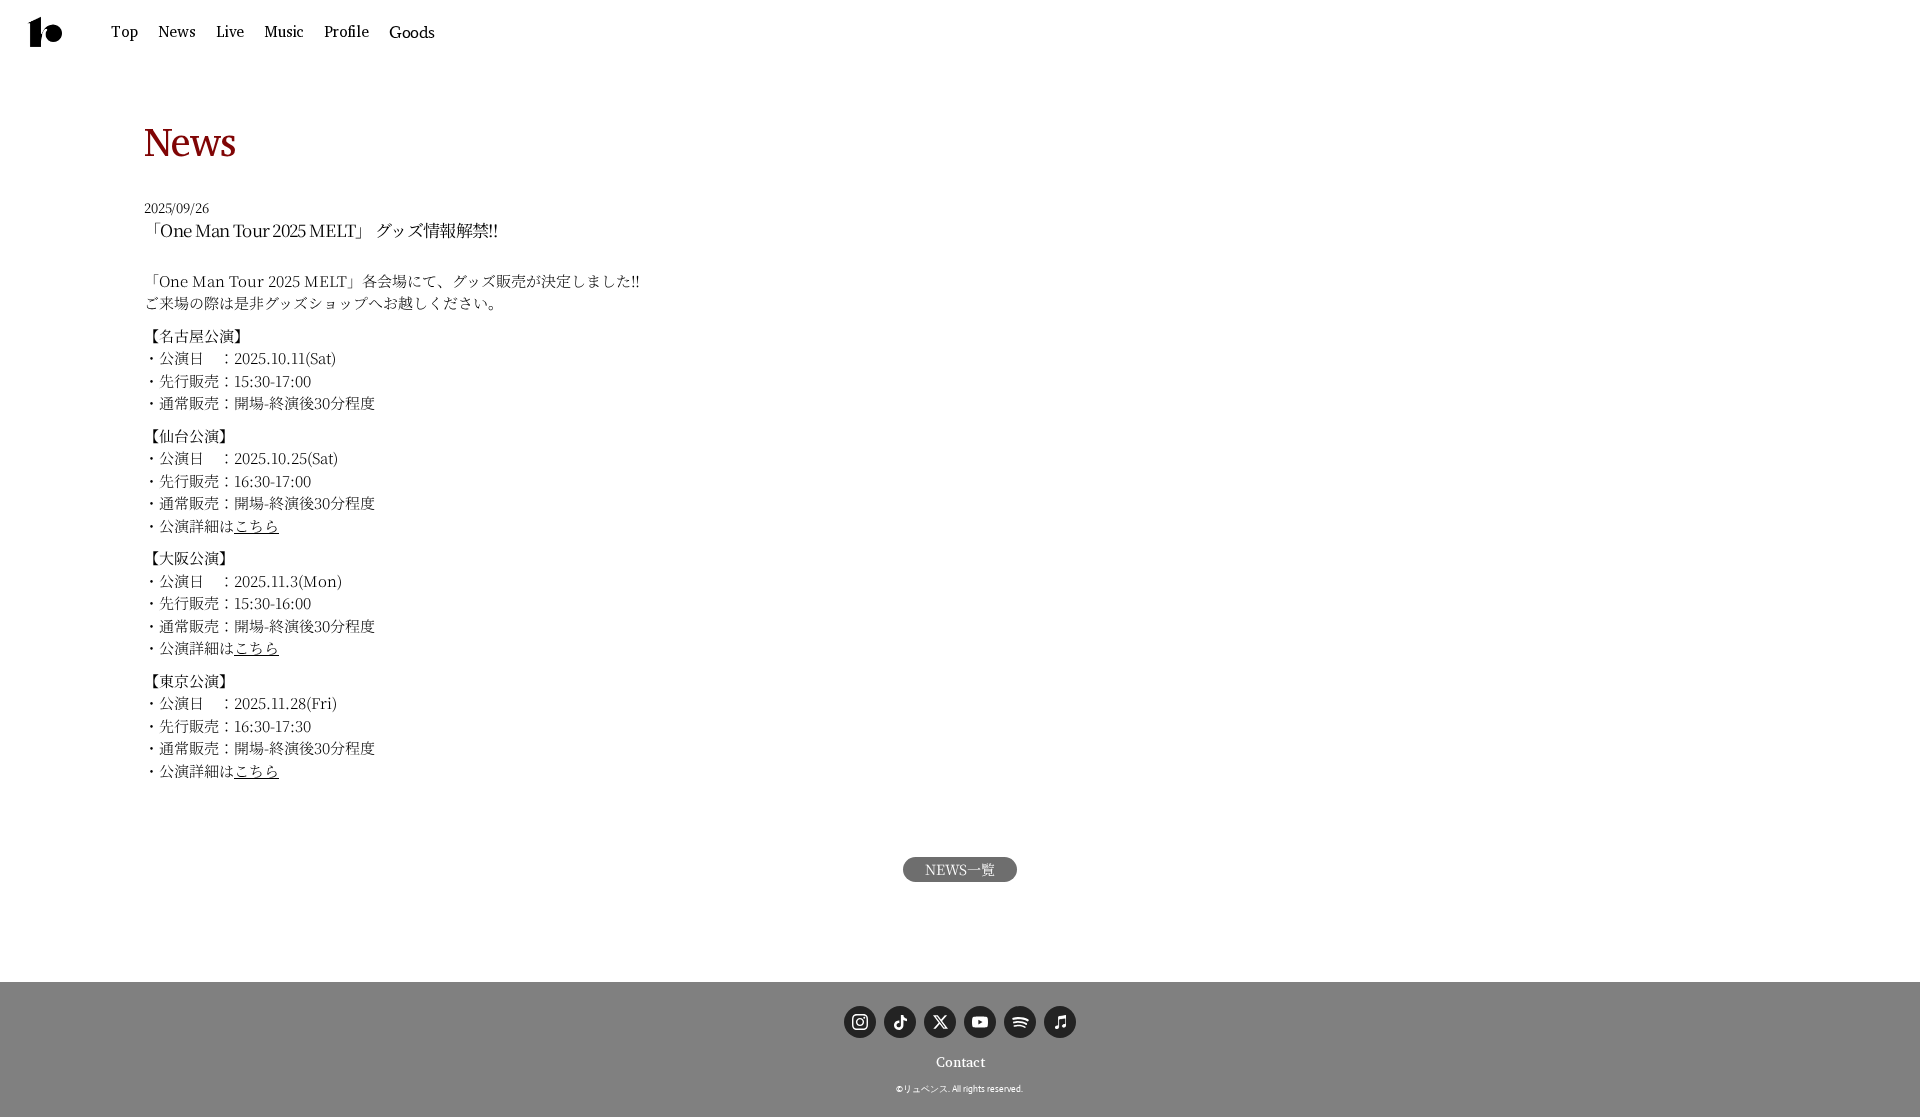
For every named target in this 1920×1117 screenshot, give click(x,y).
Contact (960, 1062)
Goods (412, 32)
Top (124, 32)
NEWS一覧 (960, 869)
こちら (256, 525)
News (177, 32)
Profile (346, 32)
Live (230, 32)
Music (284, 32)
